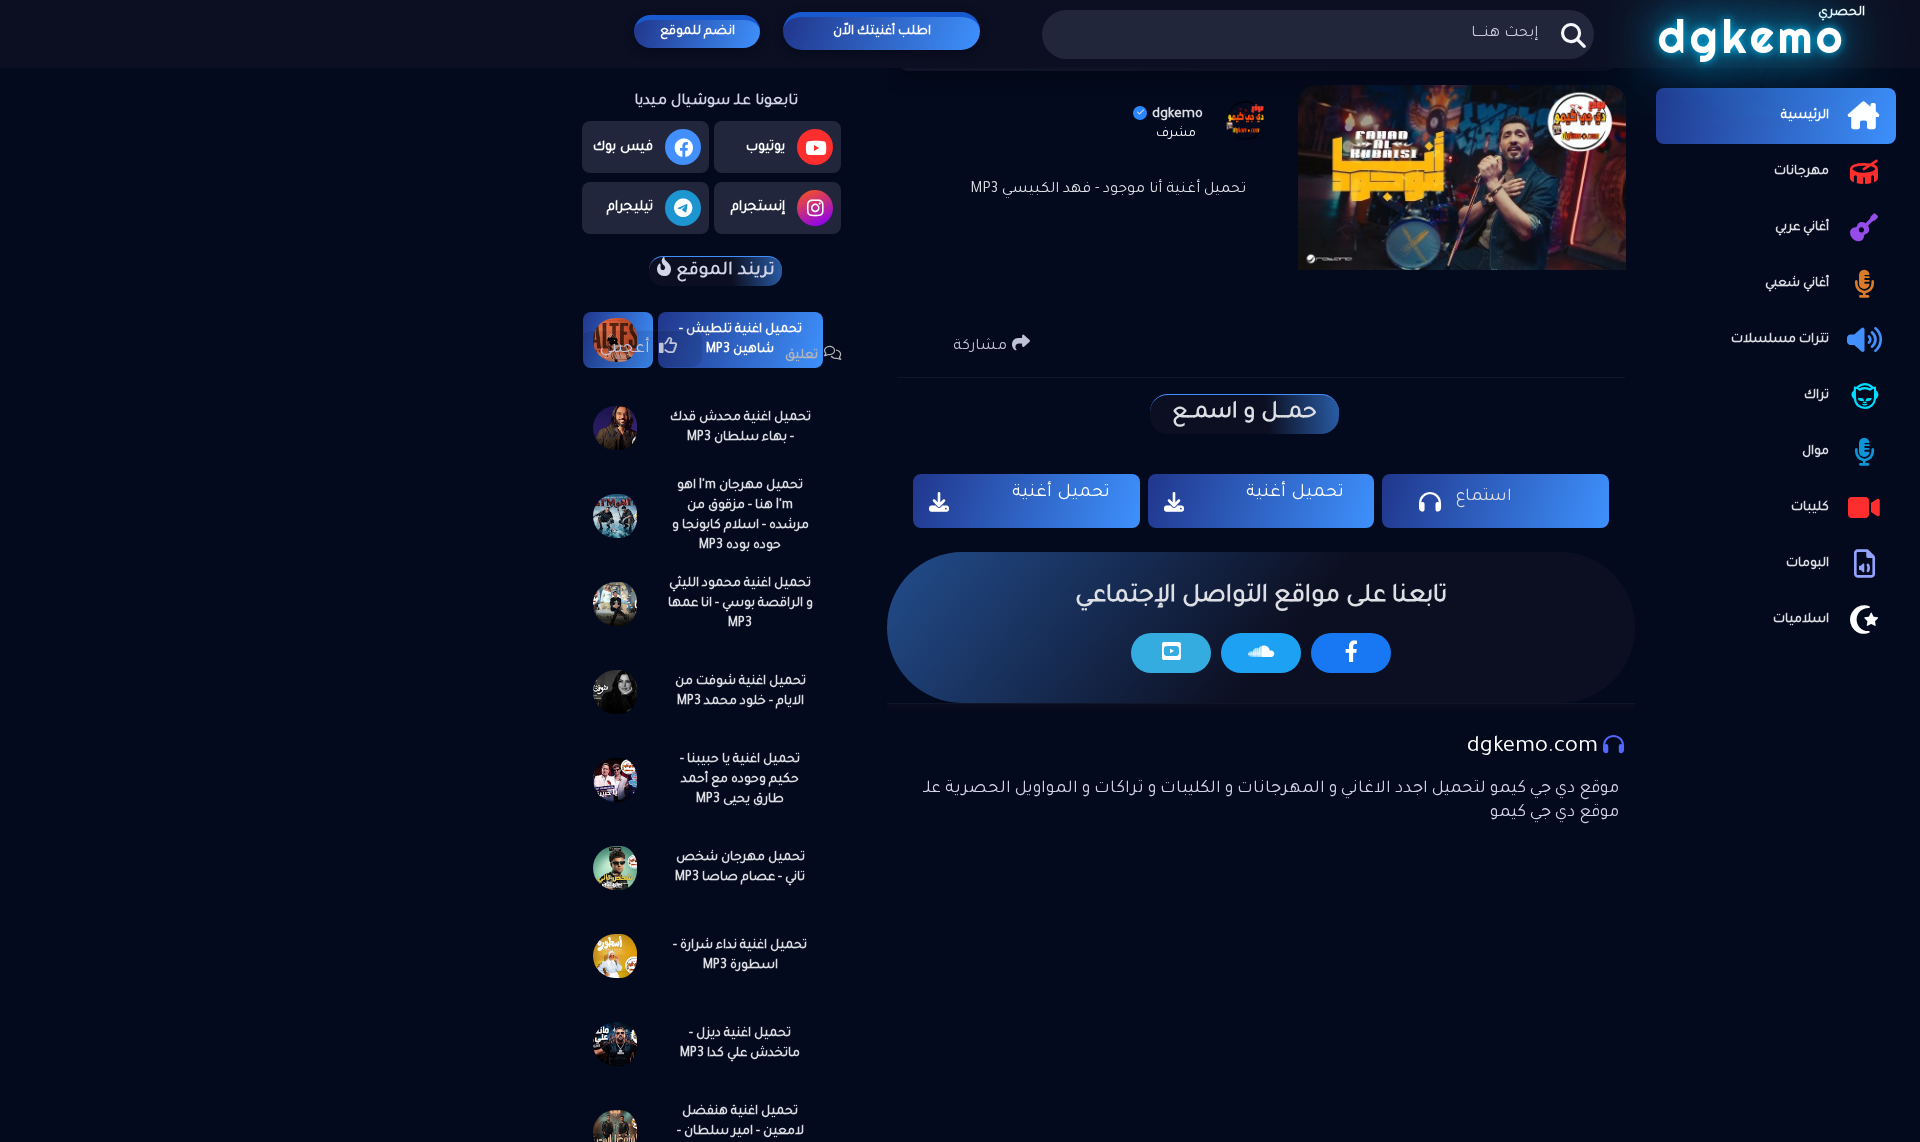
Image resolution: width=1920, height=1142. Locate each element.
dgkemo (1177, 114)
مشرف (1176, 134)
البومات (1807, 564)
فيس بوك (623, 147)
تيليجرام (630, 207)
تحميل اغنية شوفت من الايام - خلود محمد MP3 (740, 692)
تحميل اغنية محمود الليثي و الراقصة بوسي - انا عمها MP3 (740, 604)
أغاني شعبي (1797, 284)
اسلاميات (1801, 620)
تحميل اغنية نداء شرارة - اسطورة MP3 (740, 956)
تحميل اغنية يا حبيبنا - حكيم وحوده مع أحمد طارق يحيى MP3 (740, 780)
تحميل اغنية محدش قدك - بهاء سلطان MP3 (740, 428)
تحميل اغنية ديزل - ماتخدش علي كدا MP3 (740, 1044)
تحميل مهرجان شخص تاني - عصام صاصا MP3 (740, 868)
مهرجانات (1801, 172)
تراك (1816, 396)
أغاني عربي (1802, 228)
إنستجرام (758, 207)
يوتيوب (765, 147)
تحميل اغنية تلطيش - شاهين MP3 (740, 340)
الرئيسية (1805, 116)
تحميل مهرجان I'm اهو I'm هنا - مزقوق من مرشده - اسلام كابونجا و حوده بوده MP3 (740, 516)
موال (1815, 452)
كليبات (1810, 508)
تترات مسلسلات (1780, 340)
